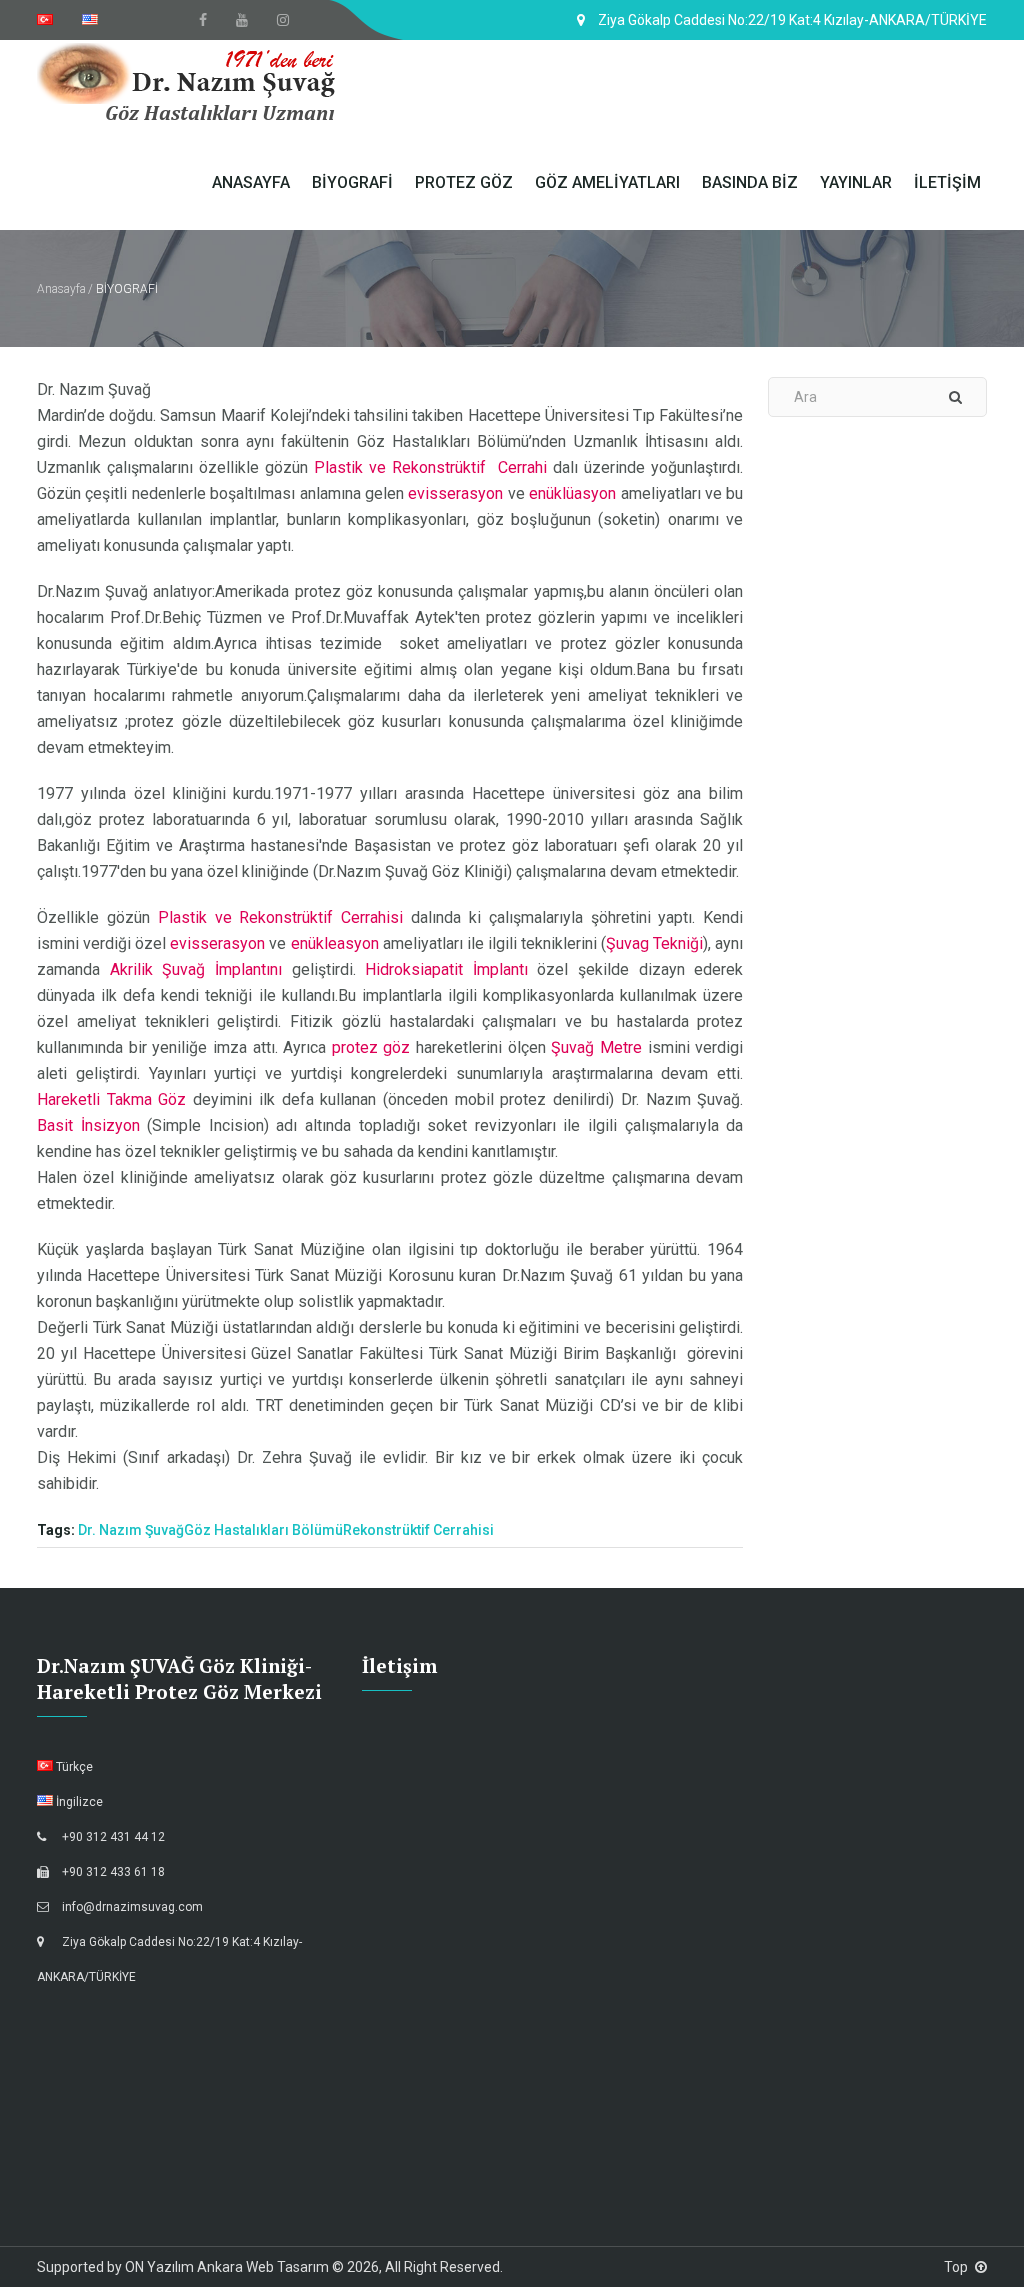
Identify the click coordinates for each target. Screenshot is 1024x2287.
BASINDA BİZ (750, 182)
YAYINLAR (856, 182)
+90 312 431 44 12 (113, 1837)
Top (956, 2267)
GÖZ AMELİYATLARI (607, 182)
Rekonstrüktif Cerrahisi (418, 1530)
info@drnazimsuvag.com (132, 1907)
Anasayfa (61, 289)
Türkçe (73, 1767)
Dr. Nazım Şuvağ (131, 1530)
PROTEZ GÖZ (464, 182)
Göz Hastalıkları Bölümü (263, 1530)
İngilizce (78, 1802)
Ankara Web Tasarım (263, 2267)
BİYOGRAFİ (352, 182)
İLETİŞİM (947, 182)
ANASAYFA (251, 182)
